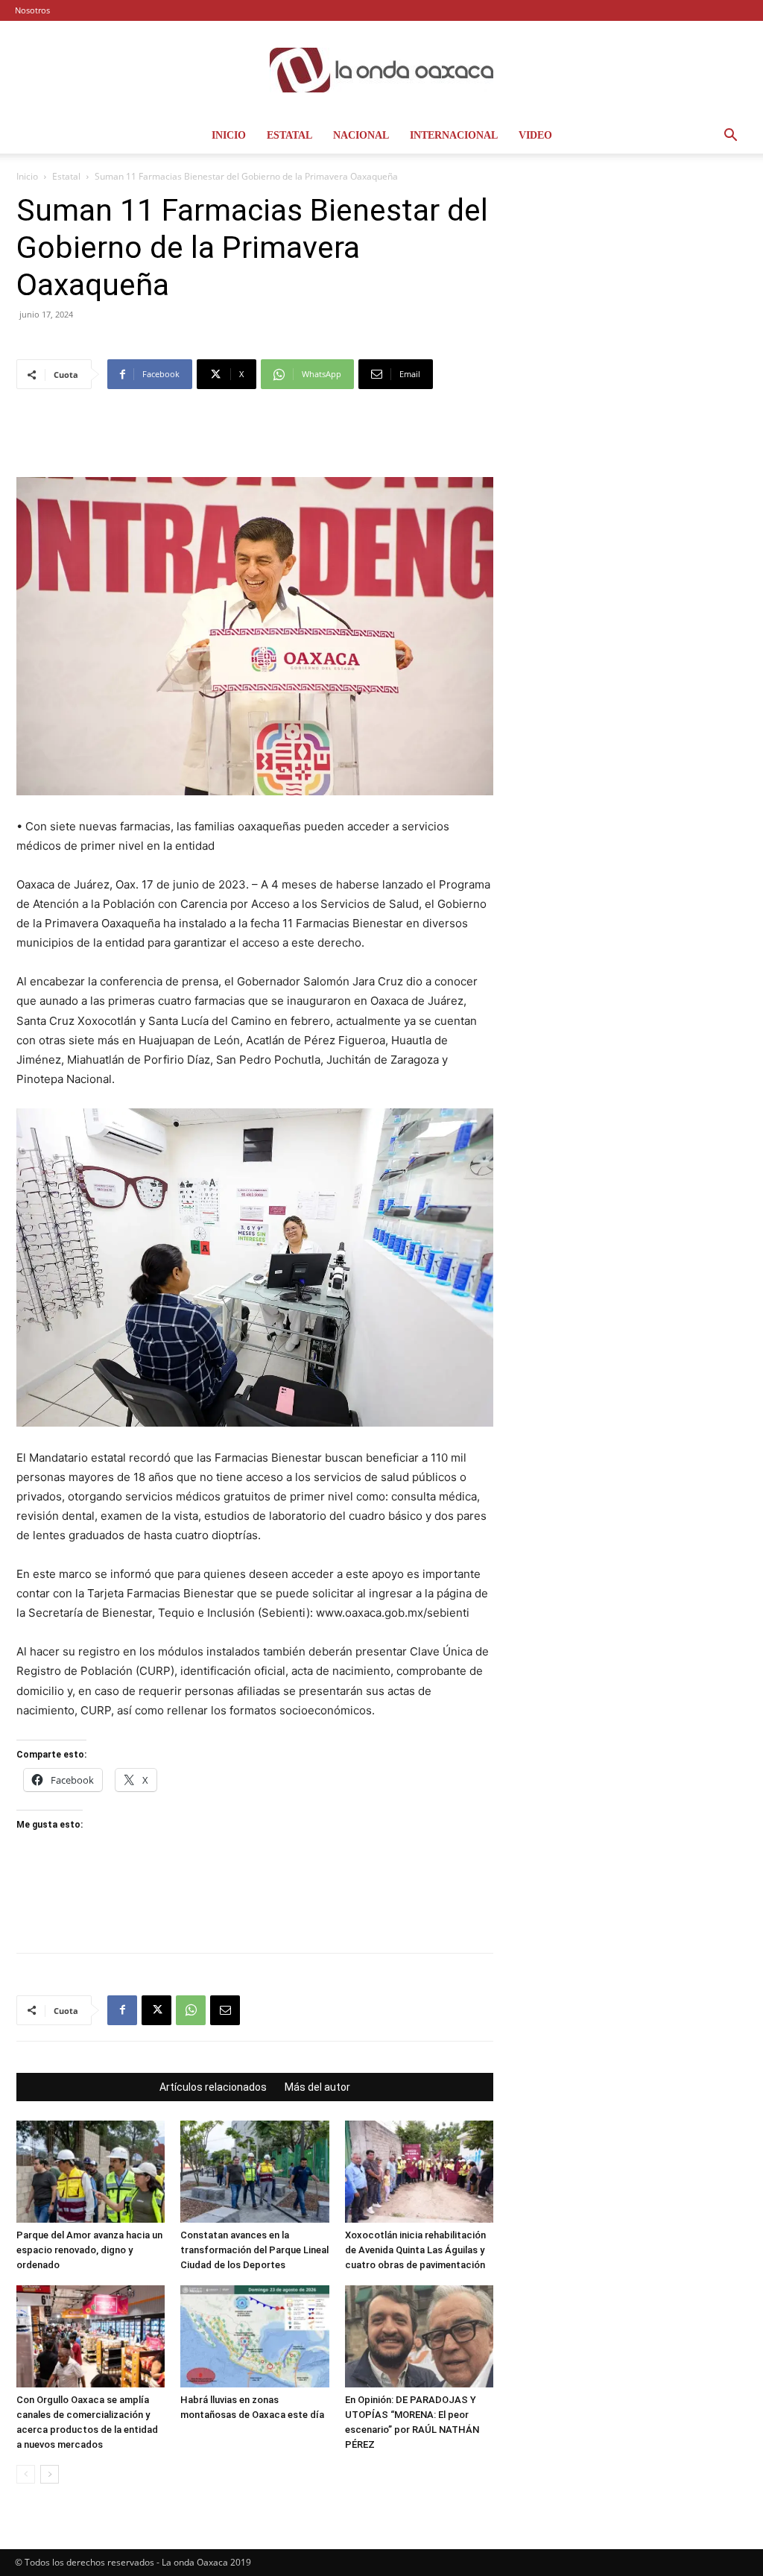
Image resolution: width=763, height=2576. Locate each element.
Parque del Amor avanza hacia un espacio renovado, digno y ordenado (89, 2250)
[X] (156, 2010)
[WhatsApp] (191, 2010)
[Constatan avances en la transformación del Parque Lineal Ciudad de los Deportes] (254, 2172)
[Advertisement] (255, 439)
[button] (730, 137)
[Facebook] (122, 2010)
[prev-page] (26, 2474)
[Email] (225, 2010)
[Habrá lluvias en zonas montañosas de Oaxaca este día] (254, 2336)
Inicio (229, 135)
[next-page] (50, 2474)
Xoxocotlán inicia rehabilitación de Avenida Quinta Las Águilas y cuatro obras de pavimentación (415, 2250)
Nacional (361, 135)
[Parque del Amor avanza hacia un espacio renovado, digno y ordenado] (91, 2172)
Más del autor (317, 2087)
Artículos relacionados (213, 2087)
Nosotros (32, 10)
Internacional (454, 135)
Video (535, 135)
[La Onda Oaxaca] (381, 70)
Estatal (289, 135)
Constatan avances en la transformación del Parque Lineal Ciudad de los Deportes (254, 2250)
